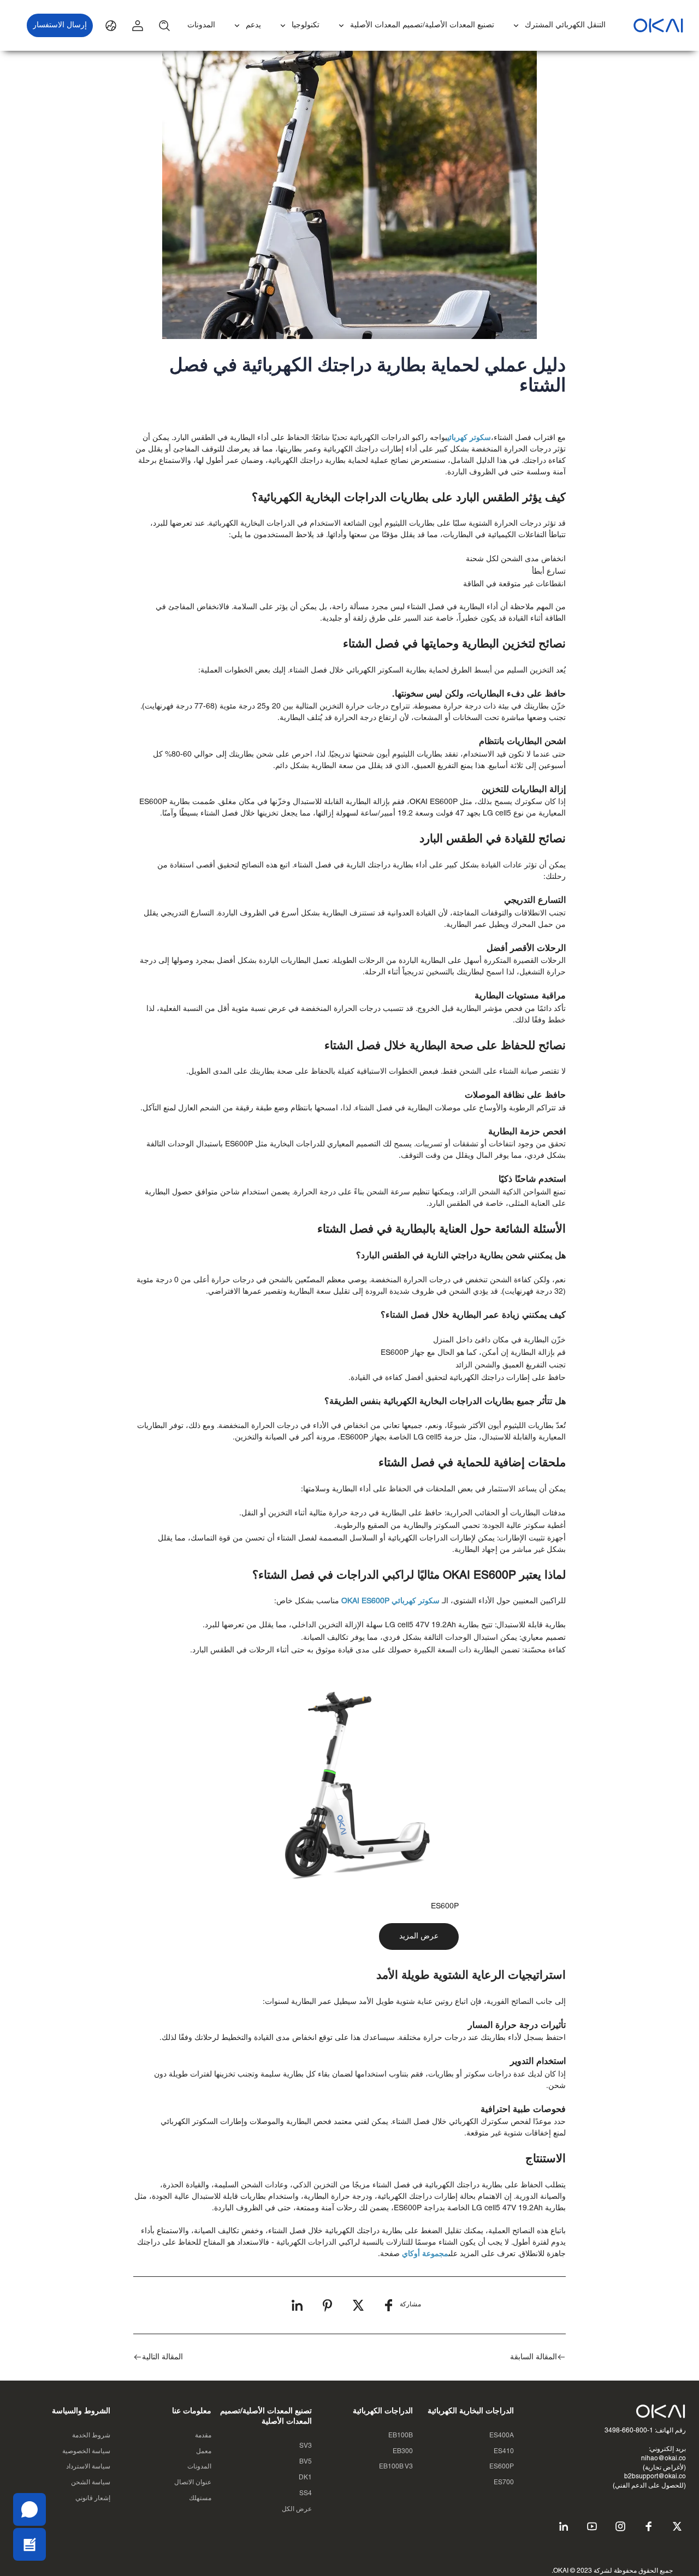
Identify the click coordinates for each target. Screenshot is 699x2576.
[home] (658, 25)
